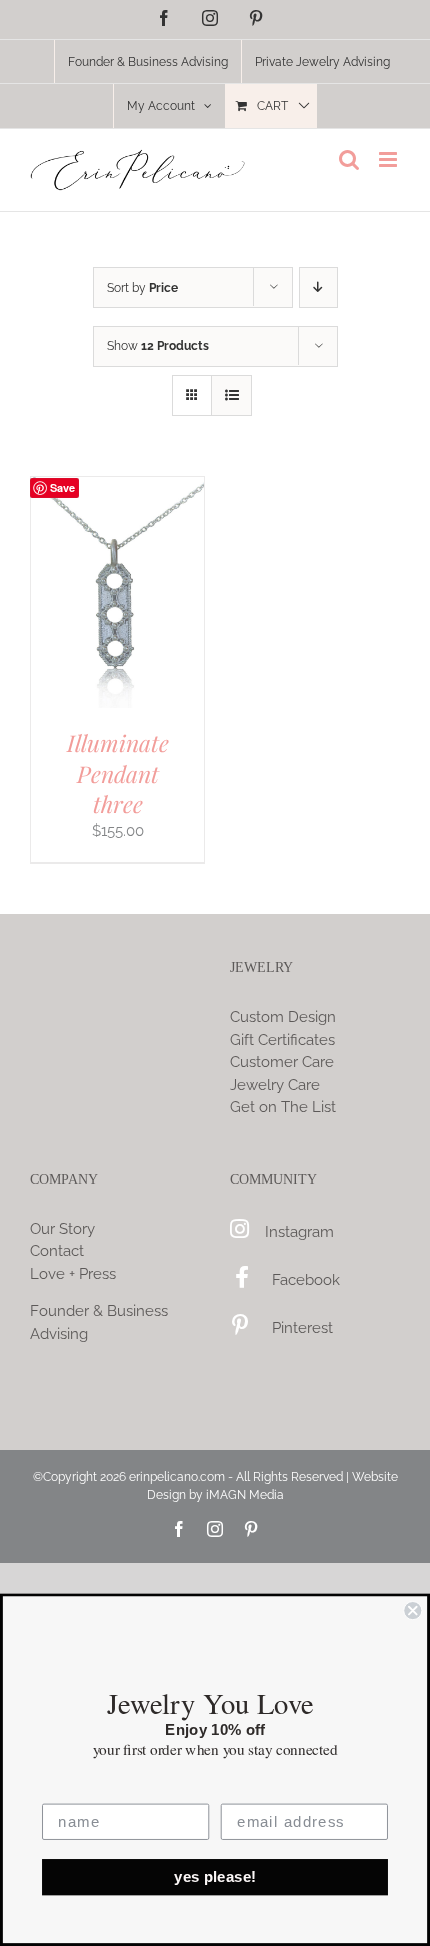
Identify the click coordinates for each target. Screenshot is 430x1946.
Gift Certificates (282, 1040)
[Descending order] (318, 287)
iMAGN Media (245, 1495)
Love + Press (73, 1274)
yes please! (215, 1877)
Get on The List (283, 1107)
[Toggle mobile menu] (389, 159)
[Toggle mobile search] (349, 159)
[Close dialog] (412, 1610)
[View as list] (231, 395)
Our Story (62, 1229)
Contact (57, 1251)
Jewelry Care (275, 1085)
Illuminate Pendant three (118, 773)
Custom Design (283, 1017)
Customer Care (282, 1062)
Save (62, 487)
